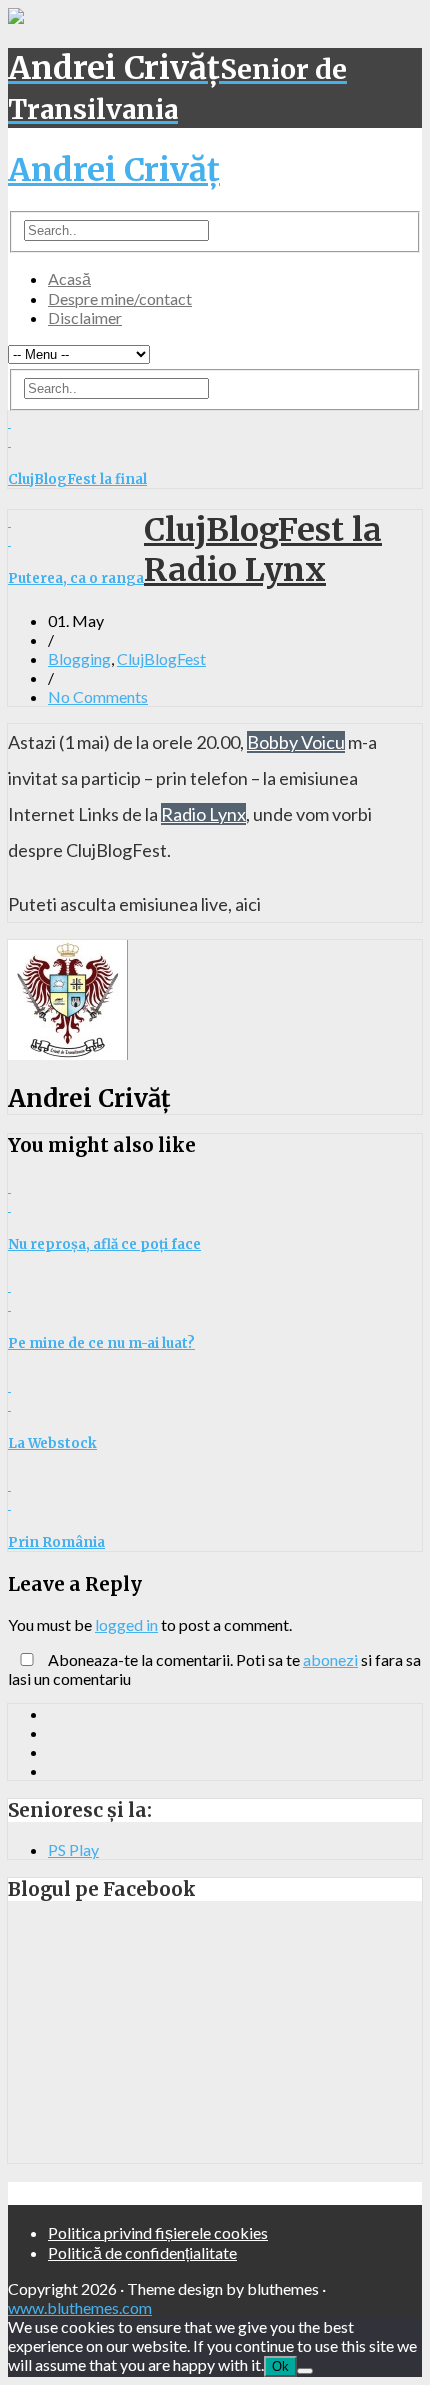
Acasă (69, 278)
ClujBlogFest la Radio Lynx (263, 550)
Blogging (79, 658)
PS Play (73, 1849)
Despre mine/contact (120, 298)
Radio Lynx (203, 814)
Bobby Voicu (296, 742)
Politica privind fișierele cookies (158, 2232)
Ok (280, 2366)
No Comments (98, 696)
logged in (126, 1624)
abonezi (330, 1659)
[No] (305, 2371)
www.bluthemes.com (80, 2307)
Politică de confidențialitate (142, 2252)
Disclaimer (85, 317)
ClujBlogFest (161, 658)
